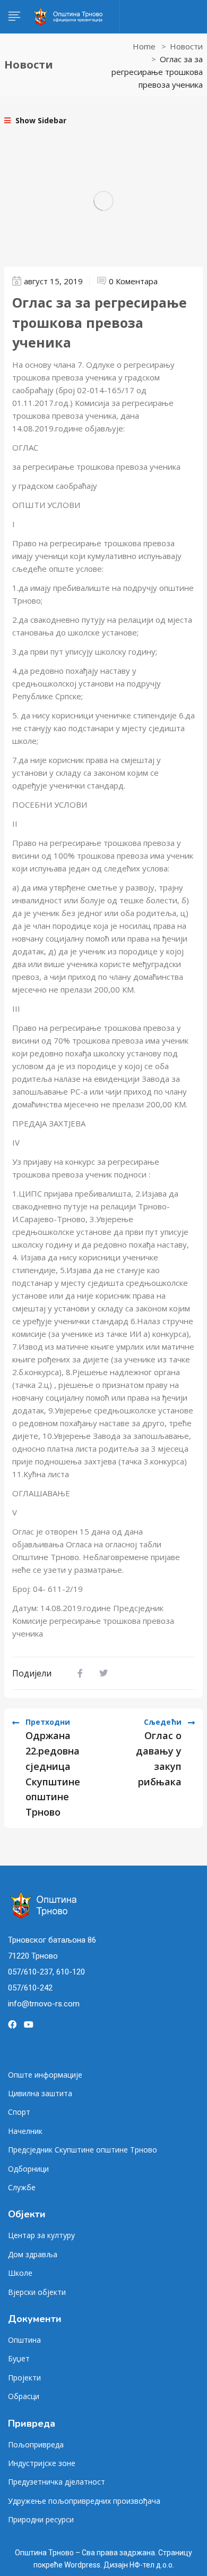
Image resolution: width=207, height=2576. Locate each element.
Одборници (28, 2169)
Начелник (25, 2131)
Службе (22, 2187)
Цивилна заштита (40, 2093)
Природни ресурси (41, 2519)
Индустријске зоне (42, 2463)
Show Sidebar (40, 120)
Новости (186, 46)
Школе (20, 2273)
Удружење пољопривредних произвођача (84, 2501)
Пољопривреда (36, 2444)
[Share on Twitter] (103, 1673)
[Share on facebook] (80, 1673)
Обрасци (24, 2396)
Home (144, 46)
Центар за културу (41, 2235)
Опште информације (45, 2075)
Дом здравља (33, 2254)
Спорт (19, 2112)
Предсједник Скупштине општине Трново (83, 2150)
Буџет (19, 2358)
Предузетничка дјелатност (57, 2482)
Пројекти (24, 2378)
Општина (24, 2340)
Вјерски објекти (37, 2292)
